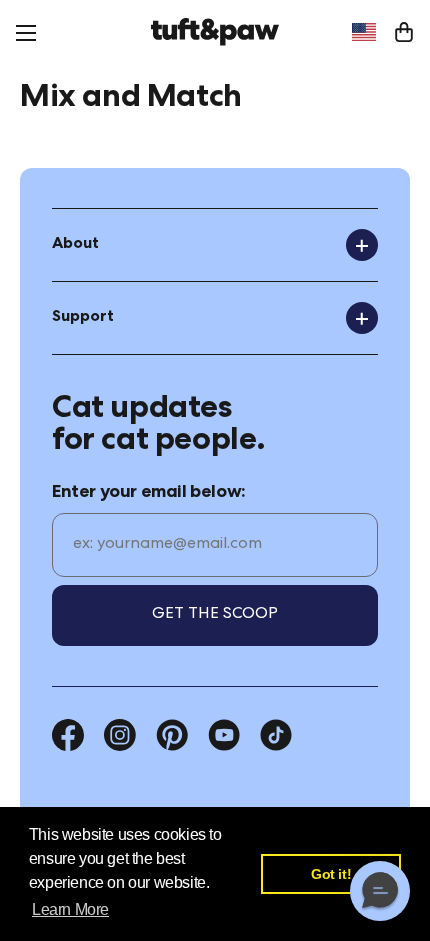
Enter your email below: (149, 493)
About (75, 245)
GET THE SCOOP (215, 615)
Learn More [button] (70, 909)
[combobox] (364, 32)
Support (83, 318)
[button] (380, 891)
